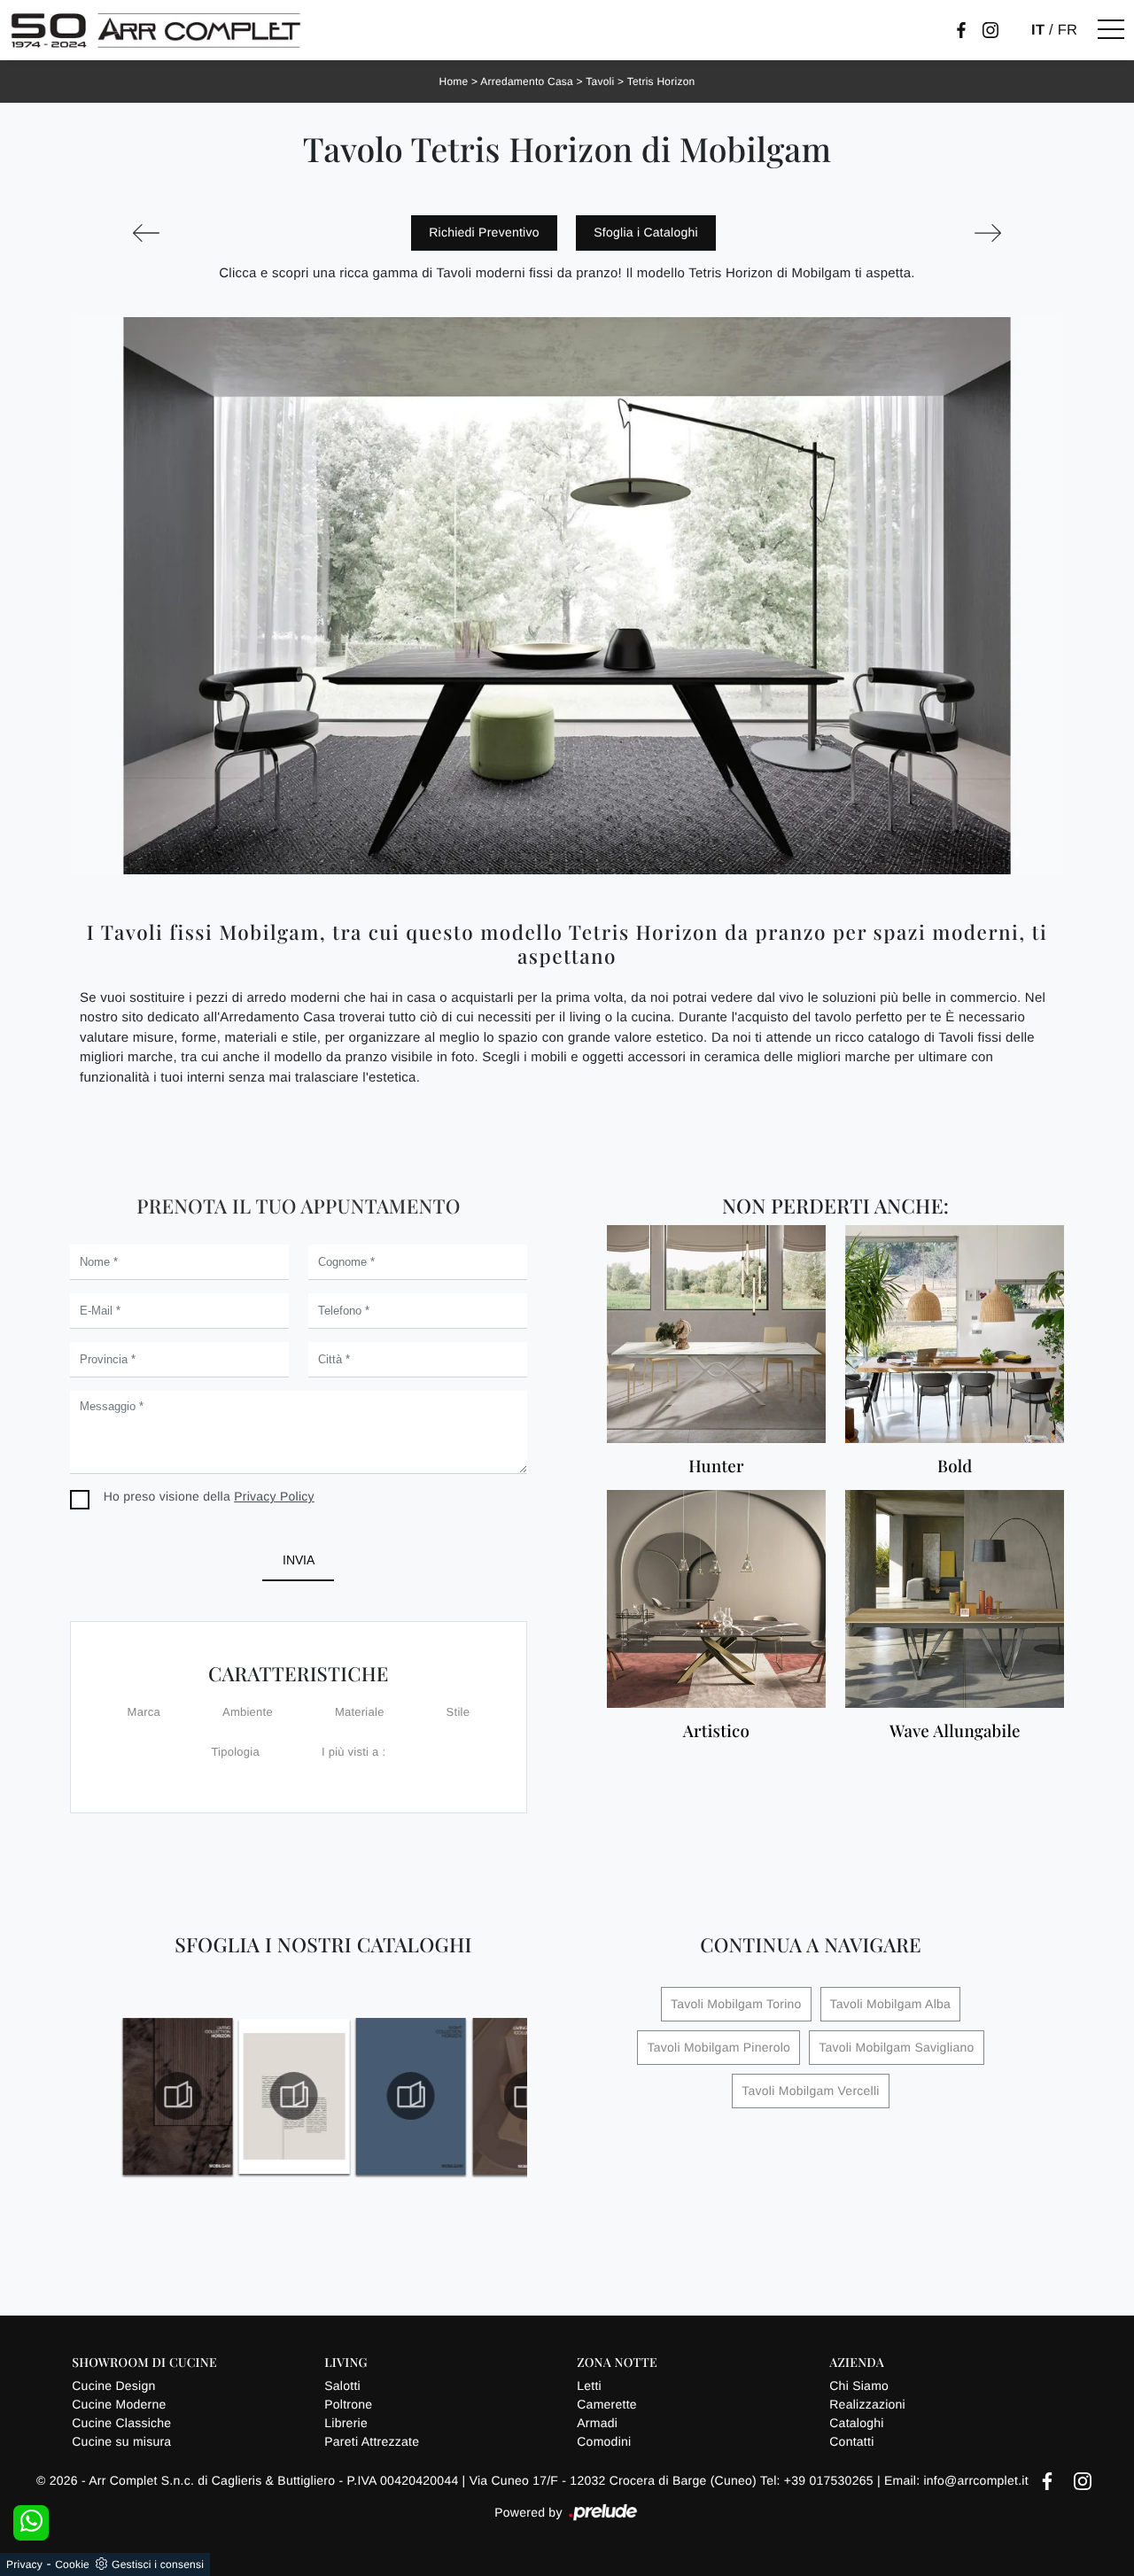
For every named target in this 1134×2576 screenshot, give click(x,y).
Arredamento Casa (527, 81)
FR (1068, 30)
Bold (955, 1466)
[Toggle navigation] (1111, 30)
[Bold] (955, 1334)
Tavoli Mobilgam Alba (891, 2004)
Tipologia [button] (235, 1752)
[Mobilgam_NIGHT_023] (295, 2096)
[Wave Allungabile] (955, 1599)
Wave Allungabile (955, 1731)
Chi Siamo (859, 2386)
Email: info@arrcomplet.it (958, 2480)
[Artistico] (716, 1599)
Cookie (72, 2564)
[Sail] (146, 233)
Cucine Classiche (121, 2423)
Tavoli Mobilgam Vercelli (810, 2091)
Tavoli (600, 81)
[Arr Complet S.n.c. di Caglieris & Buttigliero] (156, 30)
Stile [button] (458, 1712)
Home (454, 81)
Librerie (346, 2423)
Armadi (597, 2423)
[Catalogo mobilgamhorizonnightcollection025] (411, 2096)
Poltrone (348, 2404)
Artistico (716, 1731)
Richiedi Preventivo (484, 232)
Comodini (604, 2441)
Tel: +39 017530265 (819, 2480)
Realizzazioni (867, 2404)
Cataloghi (856, 2423)
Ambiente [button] (248, 1712)
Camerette (607, 2404)
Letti (589, 2386)
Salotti (342, 2386)
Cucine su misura (121, 2441)
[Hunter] (716, 1334)
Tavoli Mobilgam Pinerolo (718, 2047)
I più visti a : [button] (353, 1752)
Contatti (851, 2441)
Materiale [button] (360, 1712)
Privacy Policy (274, 1496)
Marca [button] (144, 1712)
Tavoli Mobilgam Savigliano (896, 2047)
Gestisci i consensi (158, 2564)
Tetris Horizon (661, 81)
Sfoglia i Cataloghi (646, 232)
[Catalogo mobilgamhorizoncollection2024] (178, 2096)
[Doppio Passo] (988, 233)
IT (1038, 30)
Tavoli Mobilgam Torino (736, 2004)
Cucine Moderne (119, 2404)
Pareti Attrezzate (372, 2441)
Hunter (716, 1466)
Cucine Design (113, 2386)
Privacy (24, 2564)
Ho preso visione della (209, 1496)
